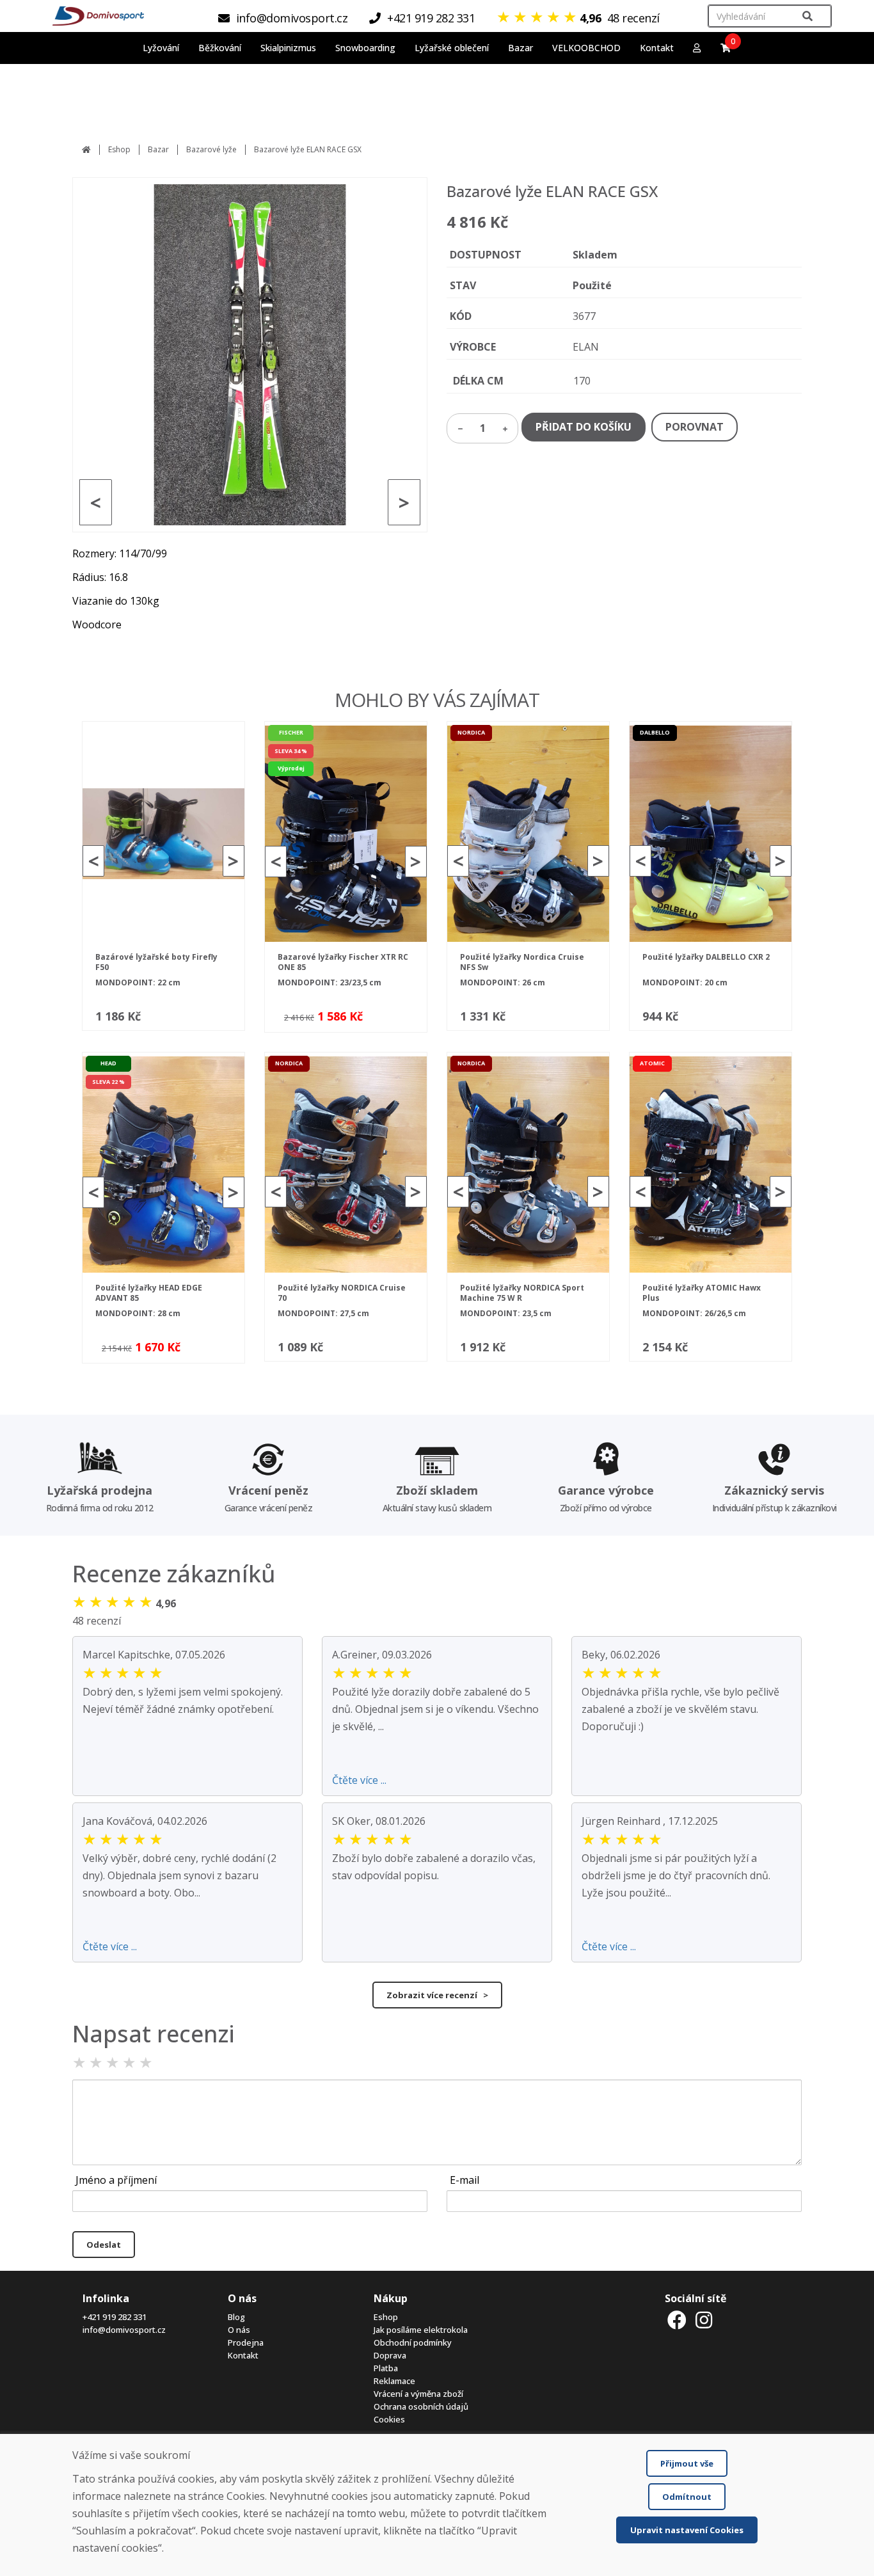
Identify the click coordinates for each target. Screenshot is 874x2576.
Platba (386, 2368)
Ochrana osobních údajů (421, 2406)
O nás (239, 2330)
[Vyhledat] (807, 16)
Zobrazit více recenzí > (437, 1995)
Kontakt (657, 48)
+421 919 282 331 (115, 2317)
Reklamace (394, 2381)
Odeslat (104, 2245)
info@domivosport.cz (124, 2330)
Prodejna (246, 2342)
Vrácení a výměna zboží (418, 2394)
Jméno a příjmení (116, 2180)
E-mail (465, 2180)
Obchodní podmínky (413, 2342)
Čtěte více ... (359, 1780)
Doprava (390, 2355)
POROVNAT (695, 427)
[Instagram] (704, 2320)
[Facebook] (677, 2320)
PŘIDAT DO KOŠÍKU (584, 427)
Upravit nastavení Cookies (687, 2530)
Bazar (158, 149)
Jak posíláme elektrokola (421, 2330)
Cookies (389, 2419)
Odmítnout (687, 2497)
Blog (236, 2317)
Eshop (119, 149)
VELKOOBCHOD (586, 48)
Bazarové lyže (211, 149)
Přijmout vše (687, 2463)
